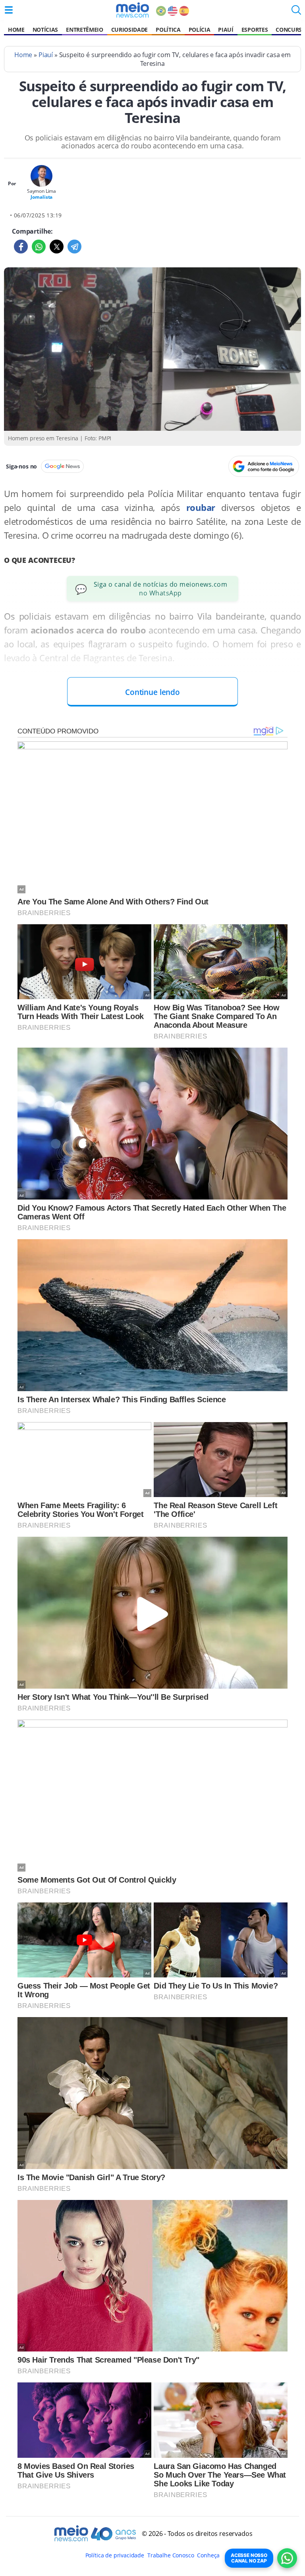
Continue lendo (152, 692)
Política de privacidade (115, 2555)
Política (168, 30)
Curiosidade (129, 30)
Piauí (226, 30)
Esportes (255, 30)
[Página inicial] (132, 10)
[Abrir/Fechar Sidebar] (9, 10)
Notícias (45, 30)
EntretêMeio (84, 30)
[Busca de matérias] (296, 12)
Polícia (200, 30)
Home (16, 30)
